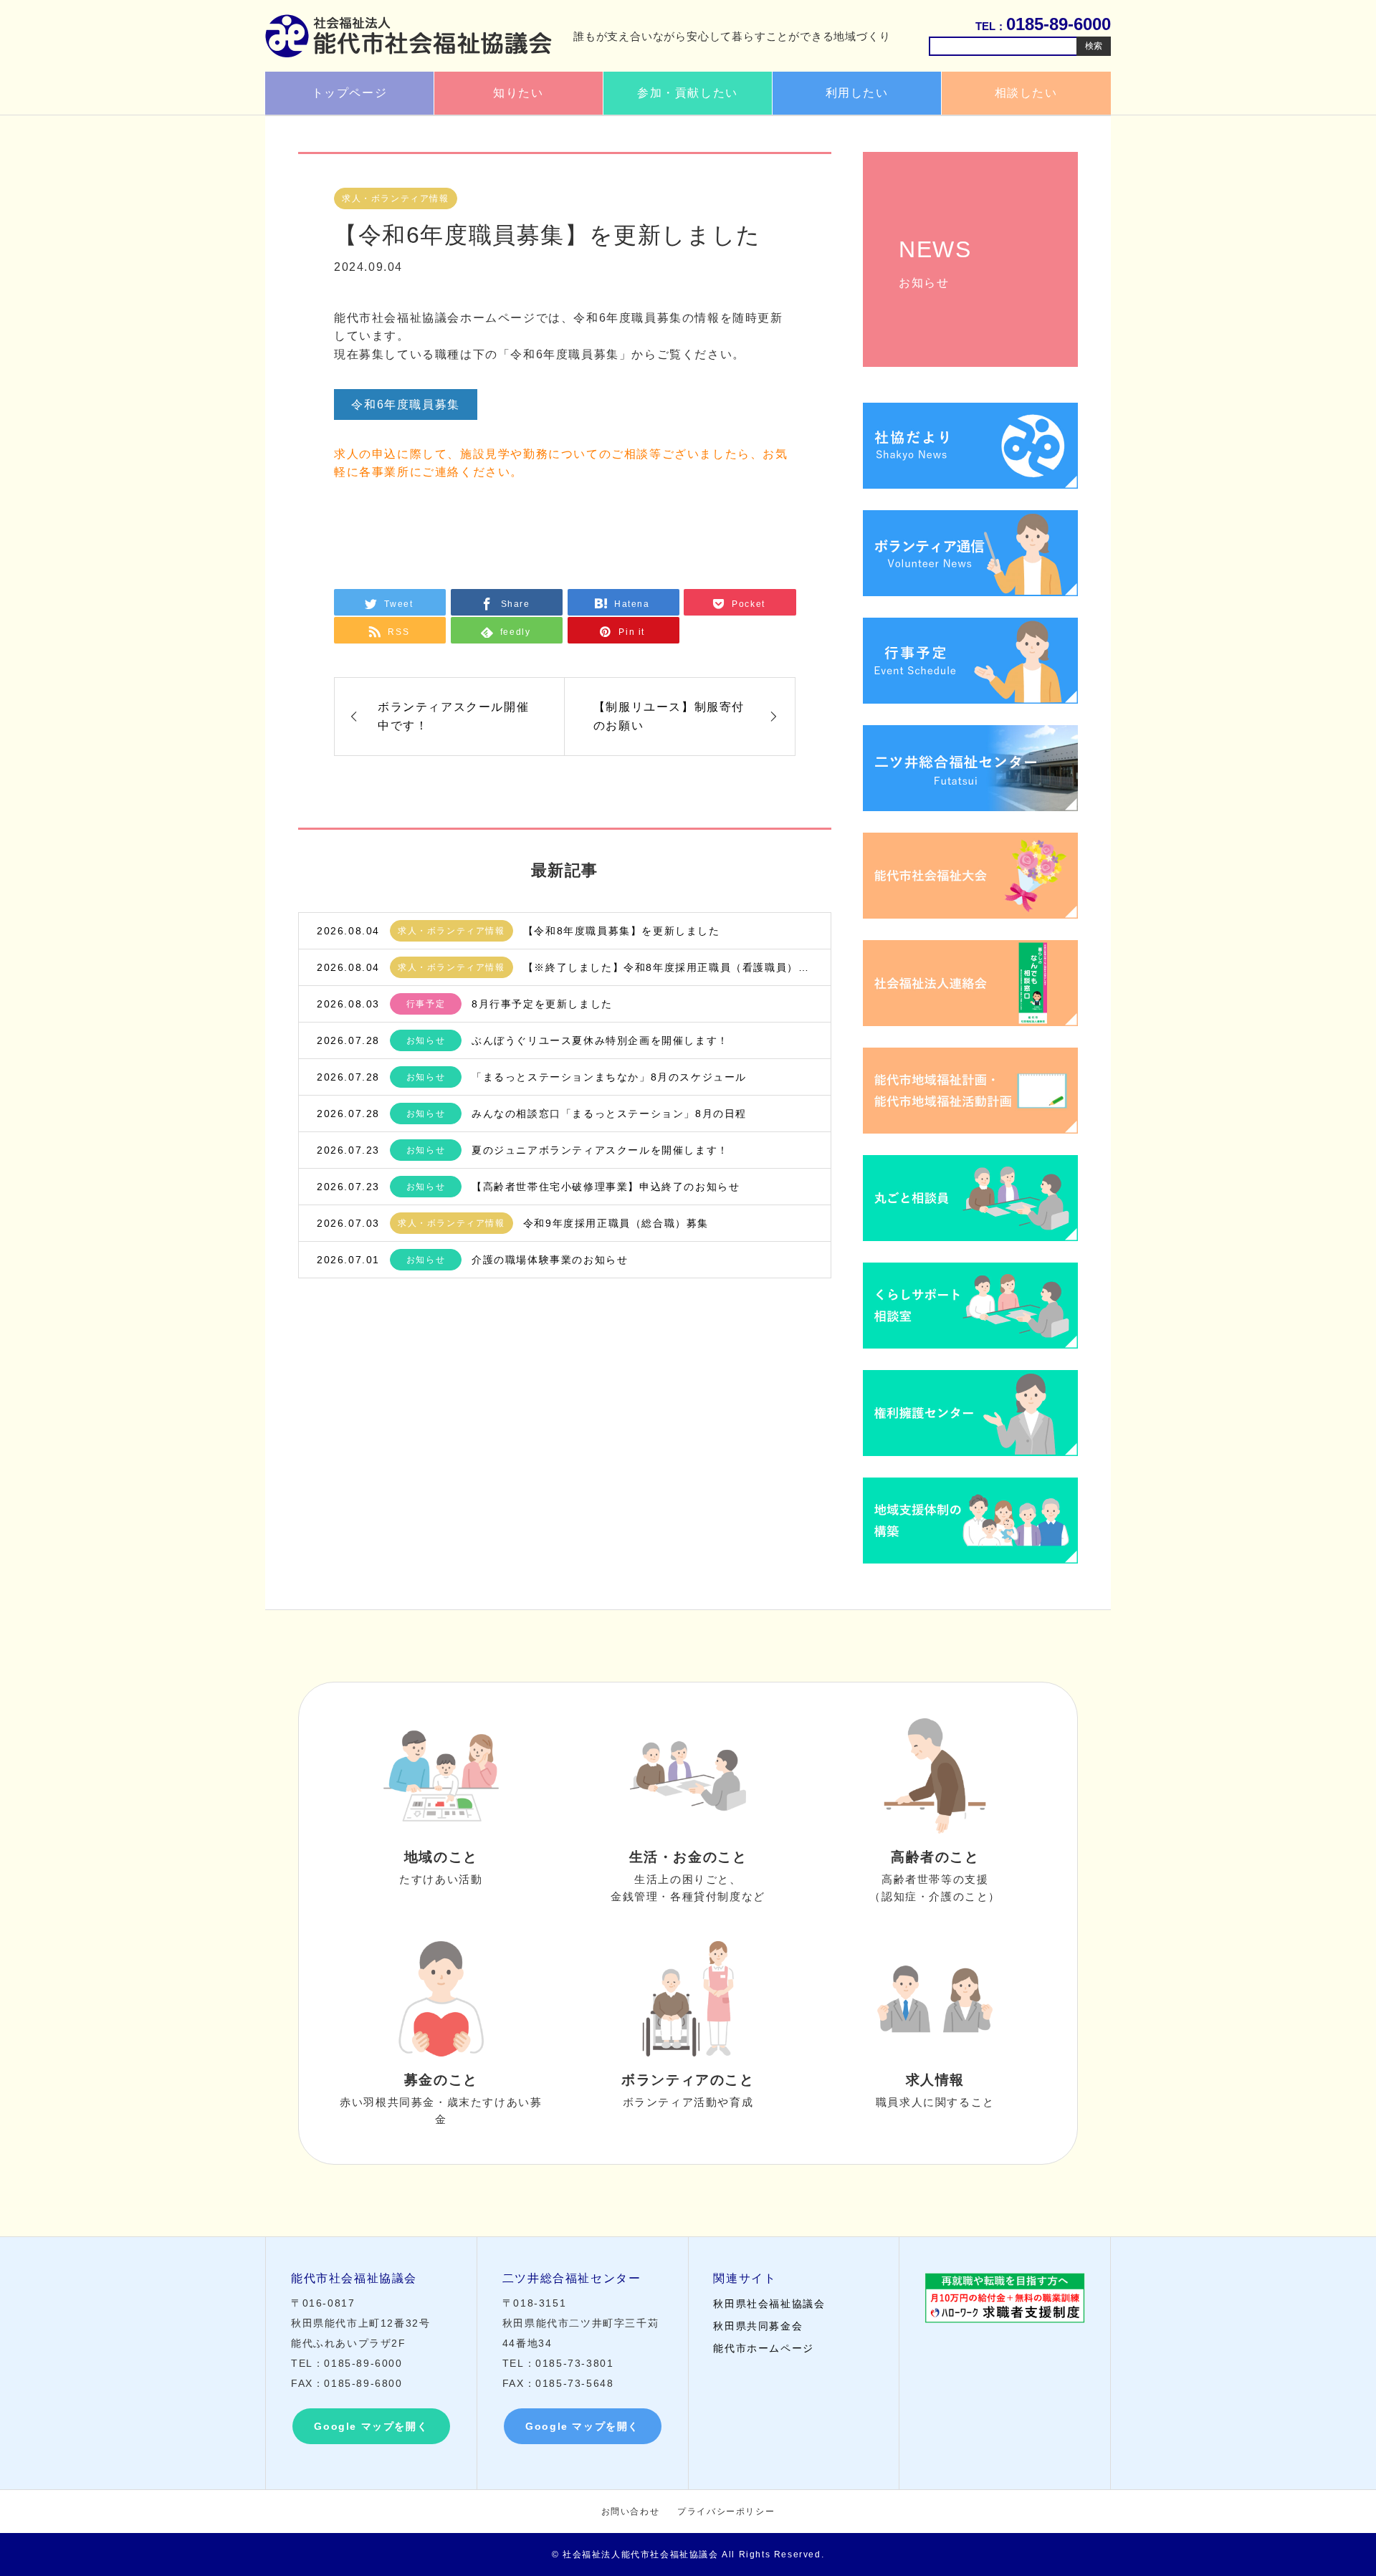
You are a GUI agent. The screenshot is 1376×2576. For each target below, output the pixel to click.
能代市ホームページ (763, 2348)
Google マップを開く (371, 2426)
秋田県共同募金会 (758, 2326)
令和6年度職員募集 (405, 404)
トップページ (350, 93)
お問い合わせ (631, 2512)
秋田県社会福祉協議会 (769, 2304)
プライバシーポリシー (726, 2512)
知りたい (518, 93)
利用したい (857, 93)
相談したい (1026, 93)
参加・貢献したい (688, 93)
